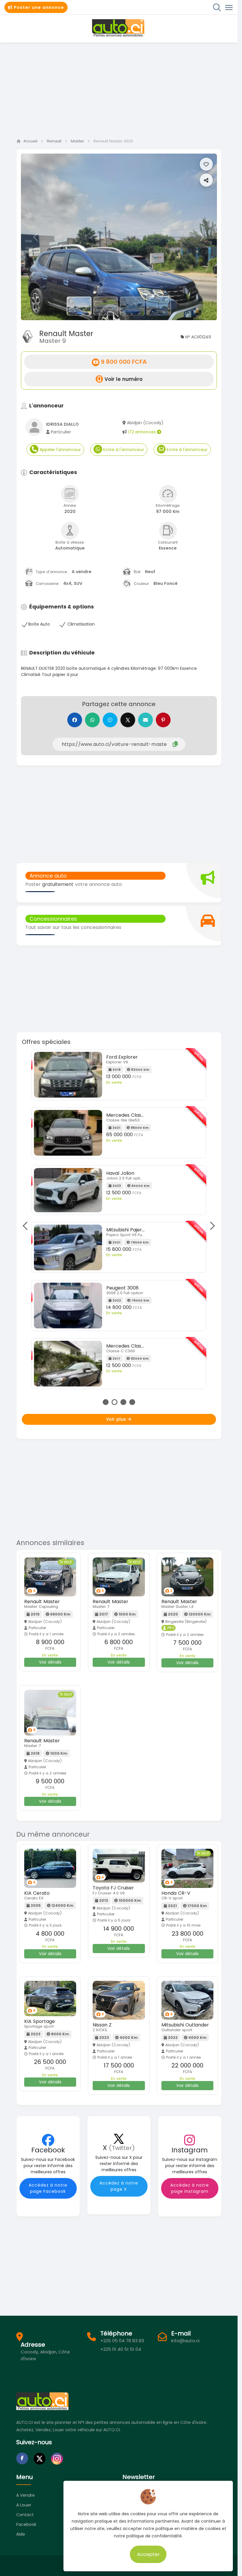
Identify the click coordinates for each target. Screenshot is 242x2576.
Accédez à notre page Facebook (48, 2188)
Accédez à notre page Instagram (190, 2188)
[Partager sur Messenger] (110, 720)
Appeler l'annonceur (60, 450)
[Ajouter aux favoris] (206, 164)
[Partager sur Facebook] (75, 720)
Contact (25, 2515)
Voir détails (50, 1662)
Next (210, 1226)
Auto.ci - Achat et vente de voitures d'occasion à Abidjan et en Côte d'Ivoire (119, 28)
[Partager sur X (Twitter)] (128, 720)
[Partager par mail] (145, 720)
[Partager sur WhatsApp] (92, 720)
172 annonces (142, 432)
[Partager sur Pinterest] (163, 720)
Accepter (148, 2554)
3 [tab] (123, 1402)
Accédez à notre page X (119, 2186)
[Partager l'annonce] (206, 180)
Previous (27, 1226)
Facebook (26, 2524)
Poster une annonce (38, 7)
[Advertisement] (121, 89)
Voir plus (117, 1419)
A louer (24, 2505)
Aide (21, 2534)
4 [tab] (132, 1402)
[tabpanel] (119, 1221)
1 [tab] (106, 1402)
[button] (36, 237)
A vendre (26, 2495)
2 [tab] (115, 1402)
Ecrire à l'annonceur (123, 450)
